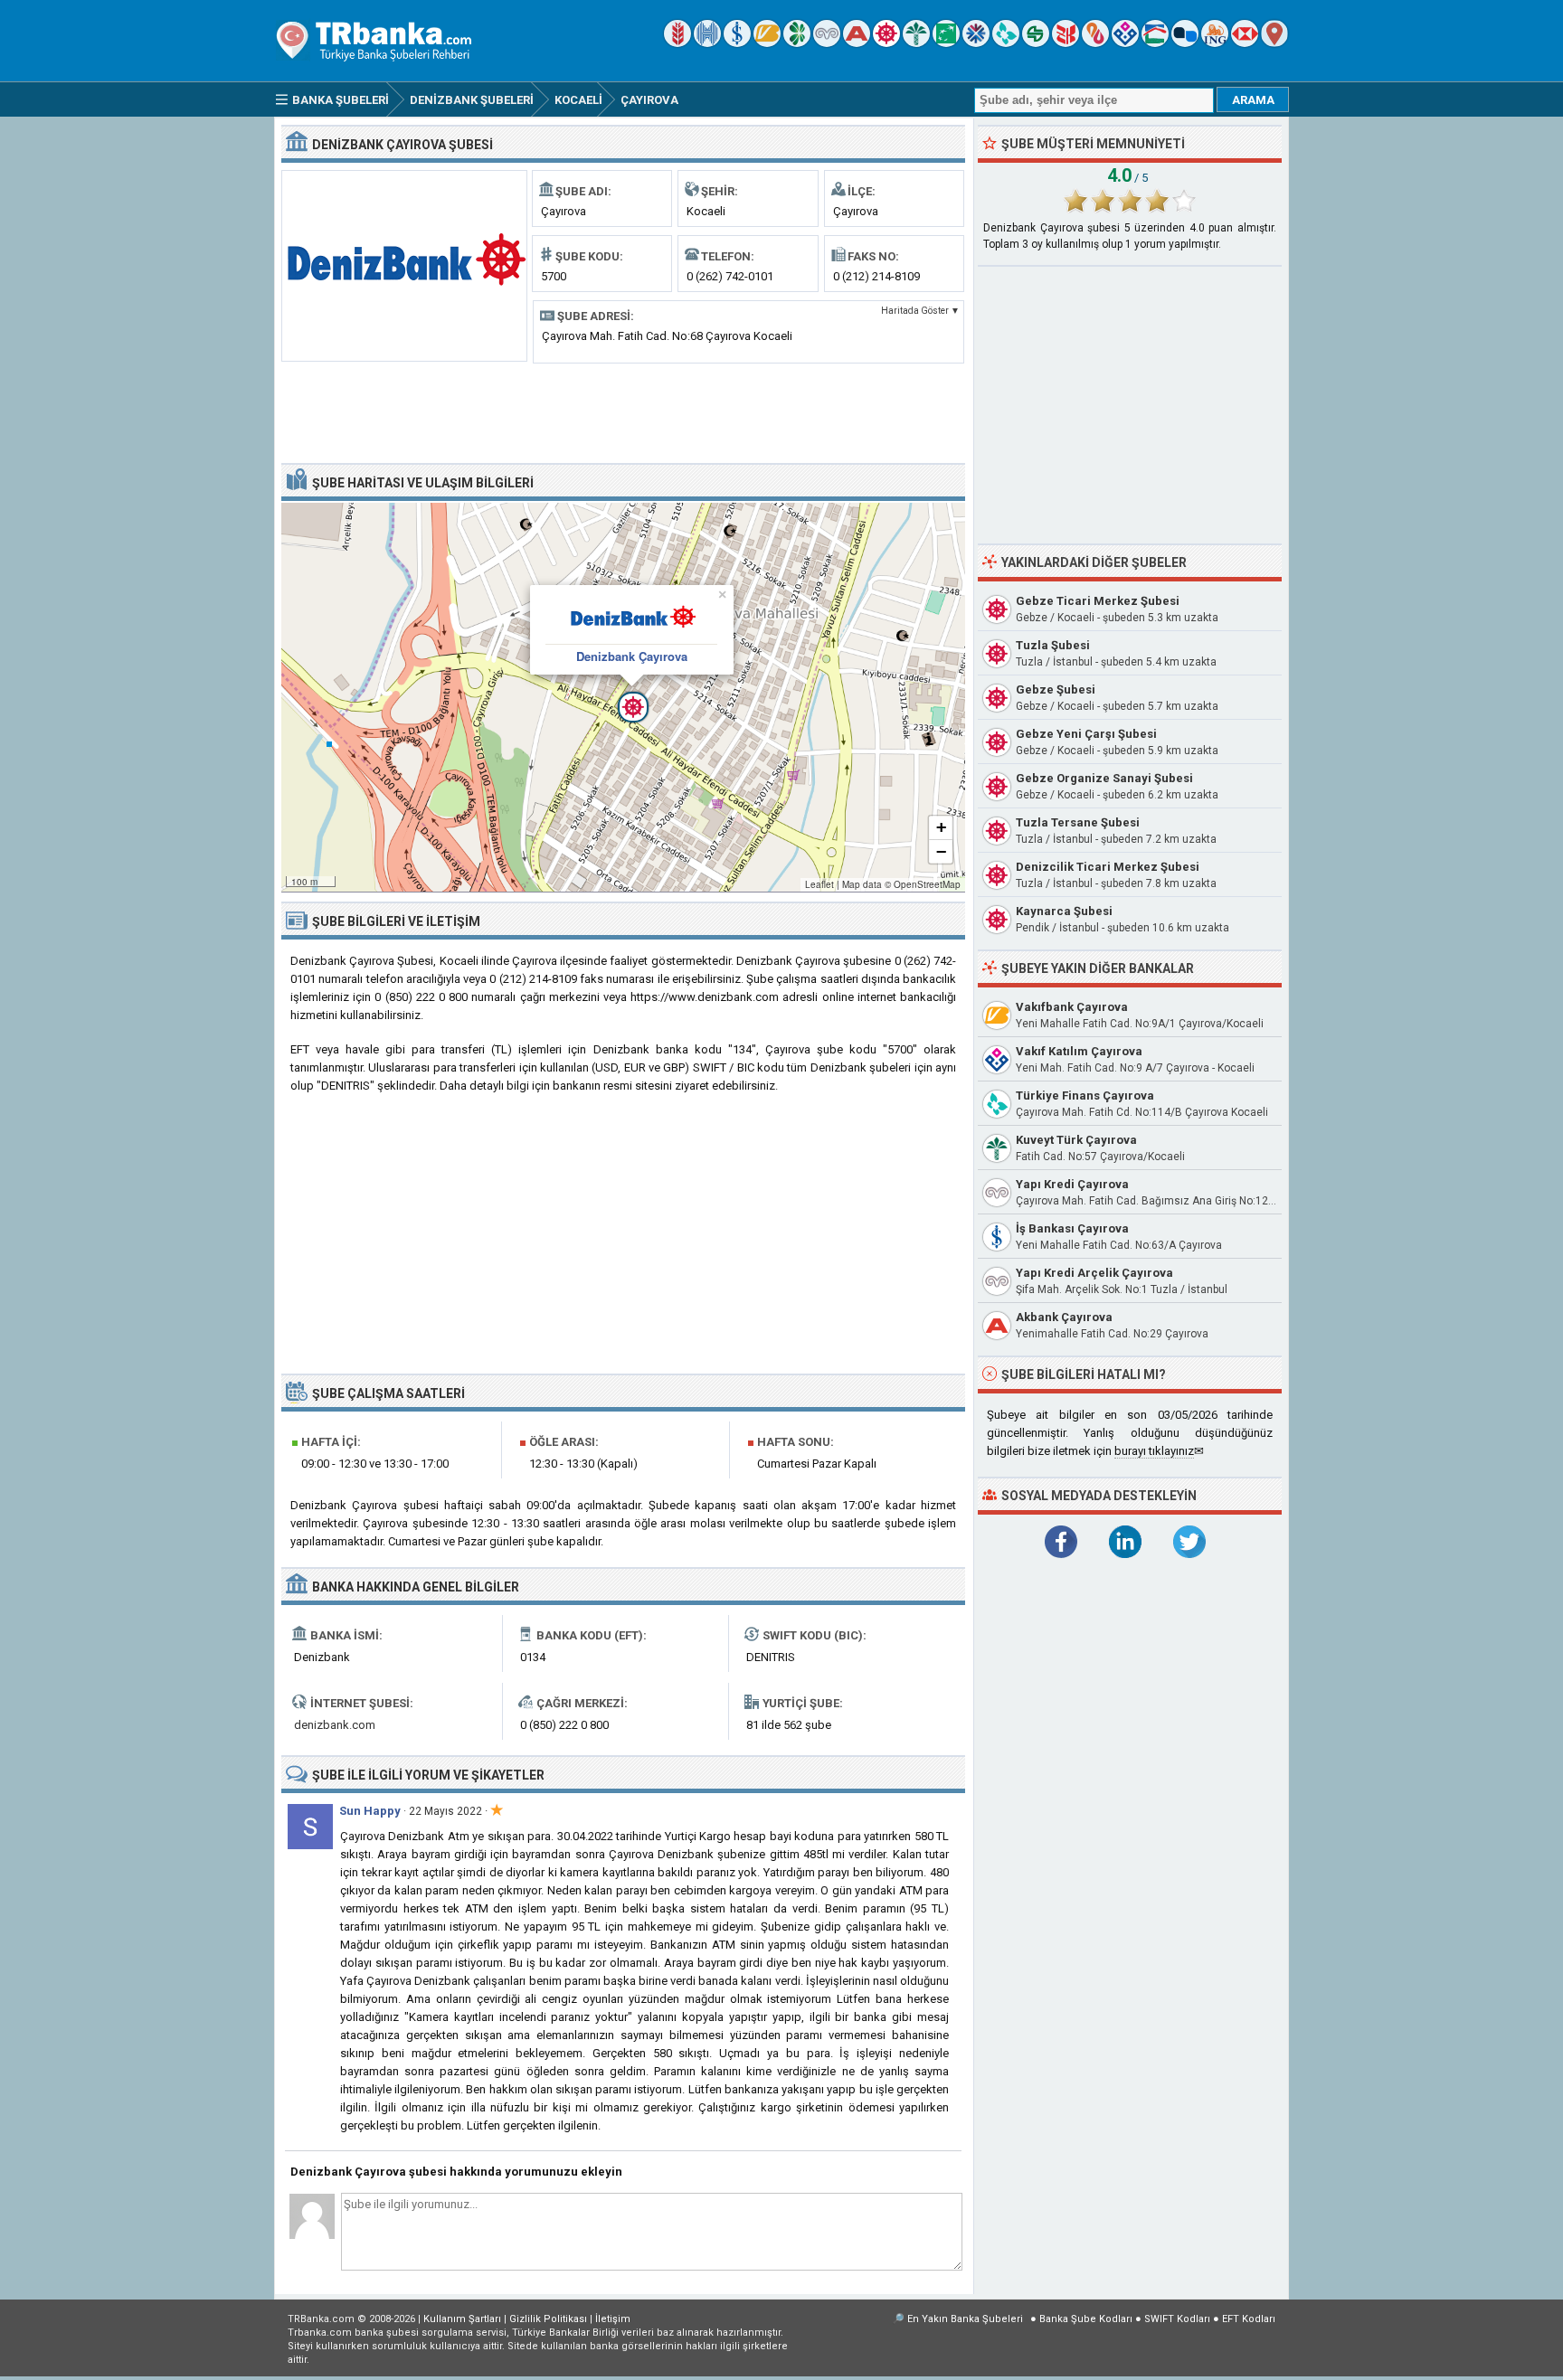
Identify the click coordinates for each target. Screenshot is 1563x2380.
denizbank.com (335, 1725)
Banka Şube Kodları (1086, 2319)
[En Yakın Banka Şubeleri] (1274, 43)
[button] (623, 697)
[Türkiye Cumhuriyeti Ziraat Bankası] (677, 43)
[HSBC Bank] (1245, 43)
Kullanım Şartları (462, 2319)
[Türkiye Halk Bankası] (707, 43)
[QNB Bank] (976, 43)
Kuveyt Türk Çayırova (1076, 1140)
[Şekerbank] (1036, 43)
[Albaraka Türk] (1095, 43)
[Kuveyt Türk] (916, 43)
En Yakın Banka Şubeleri (965, 2319)
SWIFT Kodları (1177, 2319)
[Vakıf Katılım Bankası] (1125, 43)
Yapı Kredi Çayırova (1072, 1184)
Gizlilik (548, 2319)
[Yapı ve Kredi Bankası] (827, 43)
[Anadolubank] (1185, 43)
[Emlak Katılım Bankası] (1155, 43)
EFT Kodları (1249, 2319)
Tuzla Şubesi (1053, 645)
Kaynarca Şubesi (1064, 911)
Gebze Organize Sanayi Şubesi (1104, 778)
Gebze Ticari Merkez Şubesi (1098, 601)
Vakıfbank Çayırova (1072, 1007)
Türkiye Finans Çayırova (1085, 1096)
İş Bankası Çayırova (1072, 1228)
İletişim (613, 2319)
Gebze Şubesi (1056, 689)
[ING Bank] (1215, 43)
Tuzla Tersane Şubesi (1078, 822)
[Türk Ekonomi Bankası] (946, 43)
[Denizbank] (886, 43)
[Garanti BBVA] (797, 43)
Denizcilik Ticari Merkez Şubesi (1108, 867)
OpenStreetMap (927, 884)
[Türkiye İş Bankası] (737, 43)
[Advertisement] (623, 411)
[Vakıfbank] (767, 43)
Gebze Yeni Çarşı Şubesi (1086, 734)
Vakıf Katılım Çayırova (1079, 1051)
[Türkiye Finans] (1006, 43)
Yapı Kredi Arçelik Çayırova (1094, 1273)
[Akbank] (857, 43)
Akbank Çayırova (1064, 1317)
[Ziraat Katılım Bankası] (1066, 43)
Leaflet (819, 884)
